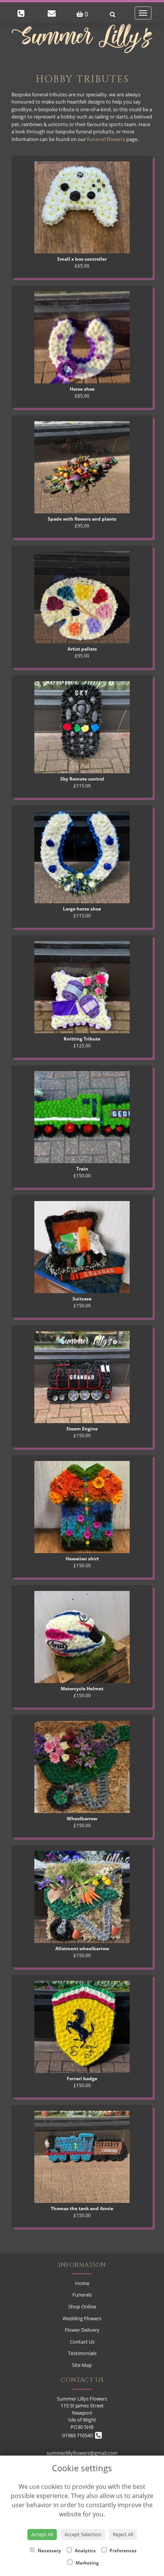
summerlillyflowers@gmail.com (82, 2453)
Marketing (87, 2563)
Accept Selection (83, 2534)
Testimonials (82, 2353)
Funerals (82, 2295)
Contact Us (82, 2342)
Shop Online (82, 2307)
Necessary (49, 2551)
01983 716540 (79, 2435)
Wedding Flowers (82, 2318)
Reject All (123, 2534)
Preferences (122, 2551)
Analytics (85, 2551)
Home (82, 2283)
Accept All (42, 2534)
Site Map (82, 2365)
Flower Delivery (82, 2330)
